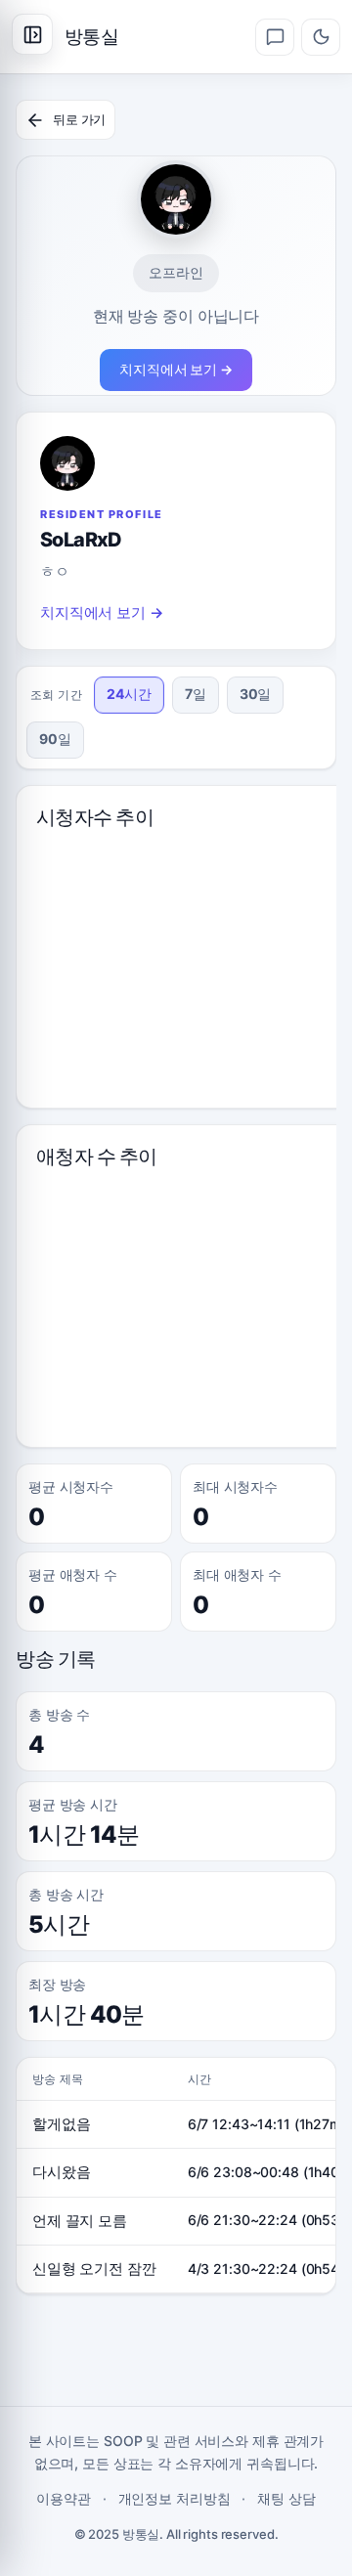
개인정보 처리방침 (175, 2498)
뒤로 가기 (79, 119)
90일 (55, 739)
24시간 (129, 694)
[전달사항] (275, 37)
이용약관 (64, 2498)
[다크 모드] (321, 37)
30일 (256, 694)
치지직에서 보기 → (176, 369)
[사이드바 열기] (32, 34)
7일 (196, 694)
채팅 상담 (286, 2498)
